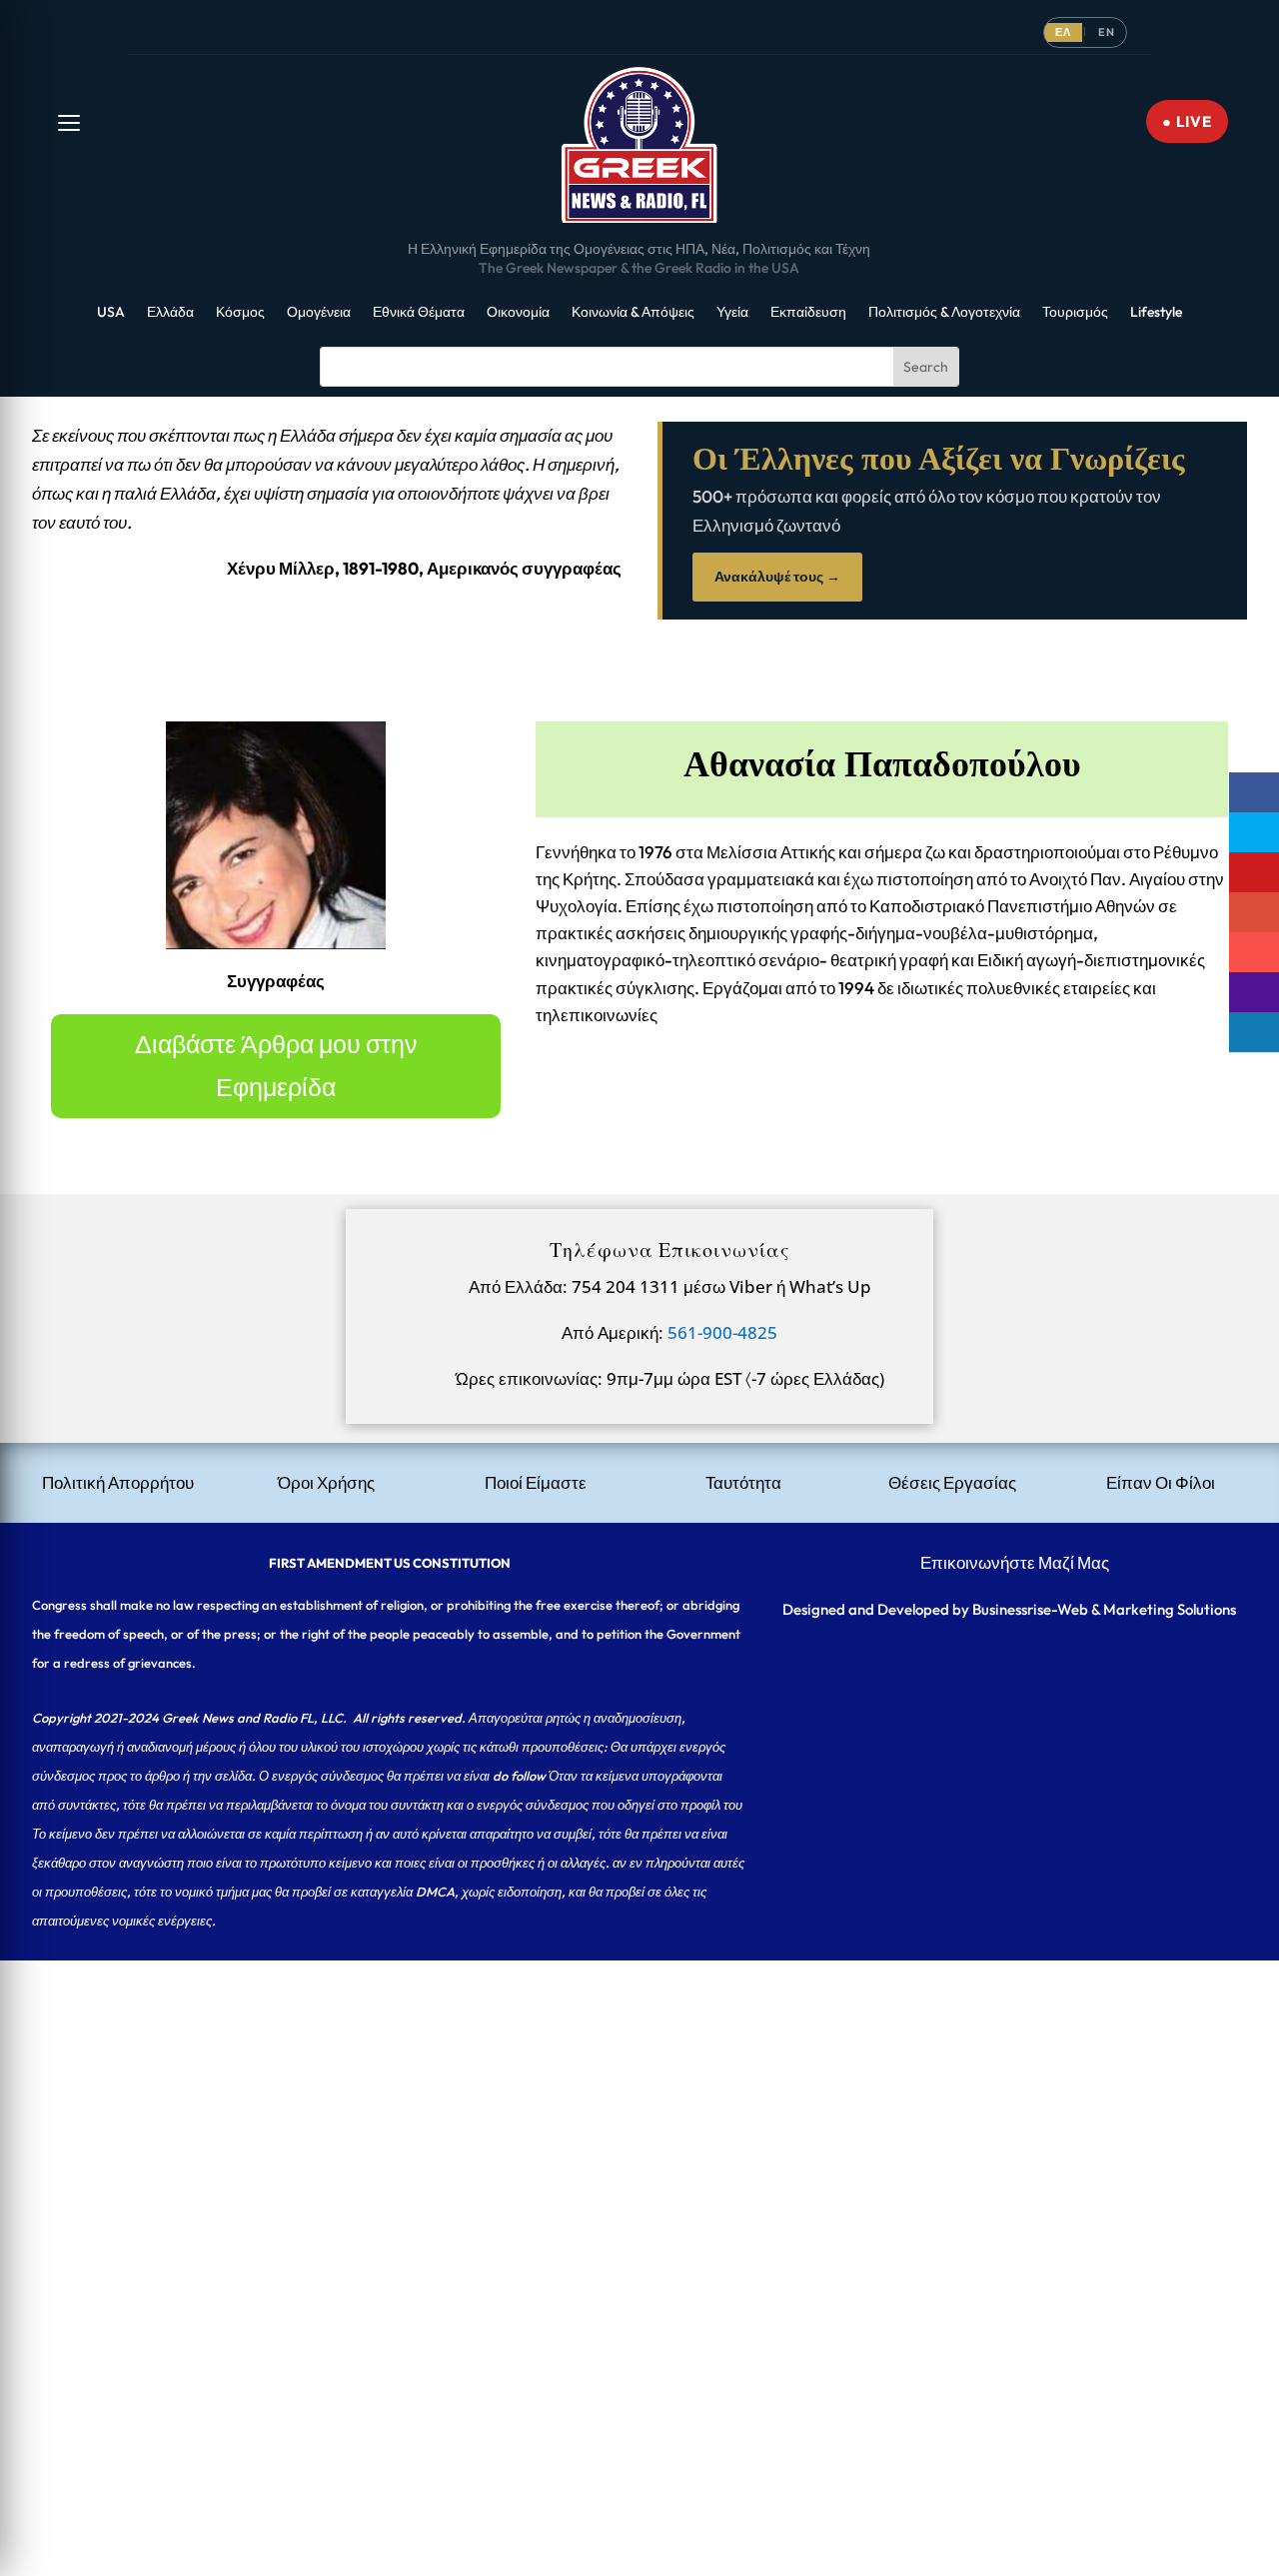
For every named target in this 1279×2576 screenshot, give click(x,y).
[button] (69, 123)
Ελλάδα (170, 313)
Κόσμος (240, 313)
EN (1107, 32)
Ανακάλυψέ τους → (777, 577)
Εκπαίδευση (808, 313)
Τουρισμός (1075, 313)
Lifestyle (1156, 313)
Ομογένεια (319, 313)
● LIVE (1187, 121)
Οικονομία (518, 313)
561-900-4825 (722, 1332)
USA (111, 313)
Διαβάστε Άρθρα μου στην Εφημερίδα (276, 1066)
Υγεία (732, 313)
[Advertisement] (600, 2100)
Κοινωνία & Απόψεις (633, 313)
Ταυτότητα (743, 1482)
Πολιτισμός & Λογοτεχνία (944, 313)
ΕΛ (1063, 32)
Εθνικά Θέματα (419, 313)
